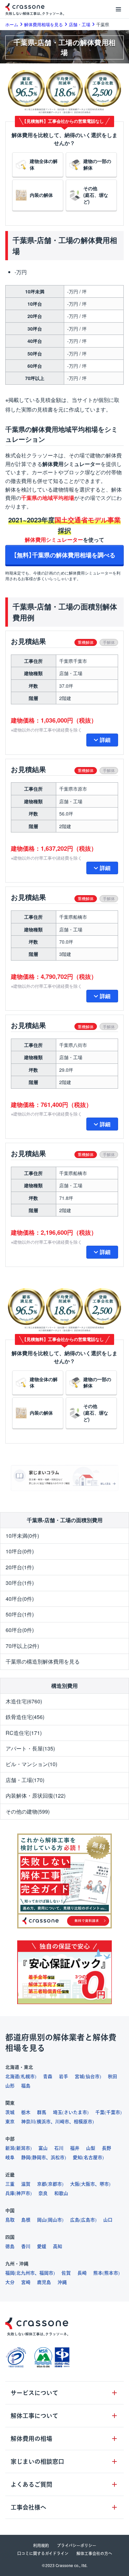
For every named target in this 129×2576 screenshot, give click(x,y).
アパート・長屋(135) (30, 1748)
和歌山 (61, 2193)
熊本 (98, 2273)
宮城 (79, 2076)
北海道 (12, 2076)
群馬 (42, 2112)
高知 (58, 2246)
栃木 (26, 2112)
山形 (10, 2086)
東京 (10, 2122)
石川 (59, 2148)
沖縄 (62, 2282)
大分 (10, 2282)
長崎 (82, 2273)
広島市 (88, 2220)
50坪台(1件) (20, 1614)
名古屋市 (93, 2157)
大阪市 (88, 2184)
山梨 (91, 2148)
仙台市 (93, 2076)
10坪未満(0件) (22, 1536)
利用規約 (41, 2545)
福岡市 (46, 2273)
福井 (75, 2148)
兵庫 (10, 2193)
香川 (26, 2246)
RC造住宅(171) (24, 1733)
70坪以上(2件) (22, 1646)
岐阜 (10, 2157)
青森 (48, 2076)
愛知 (77, 2157)
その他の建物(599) (28, 1811)
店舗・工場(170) (25, 1780)
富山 (43, 2148)
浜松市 (58, 2157)
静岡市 (39, 2157)
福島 (26, 2086)
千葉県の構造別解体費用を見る (43, 1661)
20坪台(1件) (20, 1567)
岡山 (42, 2220)
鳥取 (10, 2220)
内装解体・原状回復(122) (36, 1795)
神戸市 (23, 2193)
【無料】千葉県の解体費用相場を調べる (64, 555)
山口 (108, 2220)
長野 (107, 2148)
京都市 (55, 2184)
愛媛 (42, 2246)
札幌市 (28, 2076)
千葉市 (113, 2112)
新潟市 (23, 2148)
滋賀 (26, 2184)
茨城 (10, 2112)
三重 (10, 2184)
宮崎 (26, 2282)
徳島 (10, 2246)
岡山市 (55, 2220)
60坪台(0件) (20, 1630)
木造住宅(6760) (24, 1701)
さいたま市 (75, 2112)
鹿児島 (44, 2282)
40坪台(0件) (20, 1599)
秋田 (112, 2076)
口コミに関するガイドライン (43, 2553)
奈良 (43, 2193)
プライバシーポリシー (77, 2545)
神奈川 (28, 2122)
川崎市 (62, 2122)
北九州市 (25, 2273)
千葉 (100, 2112)
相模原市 (83, 2122)
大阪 (75, 2184)
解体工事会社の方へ (94, 2553)
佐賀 (66, 2273)
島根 (26, 2220)
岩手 (64, 2076)
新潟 (10, 2148)
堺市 (104, 2184)
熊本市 (111, 2273)
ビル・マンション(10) (31, 1764)
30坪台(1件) (20, 1583)
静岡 (26, 2157)
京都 (42, 2184)
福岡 (10, 2273)
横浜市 (44, 2122)
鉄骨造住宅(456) (25, 1717)
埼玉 (58, 2112)
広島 (75, 2220)
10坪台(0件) (20, 1551)
